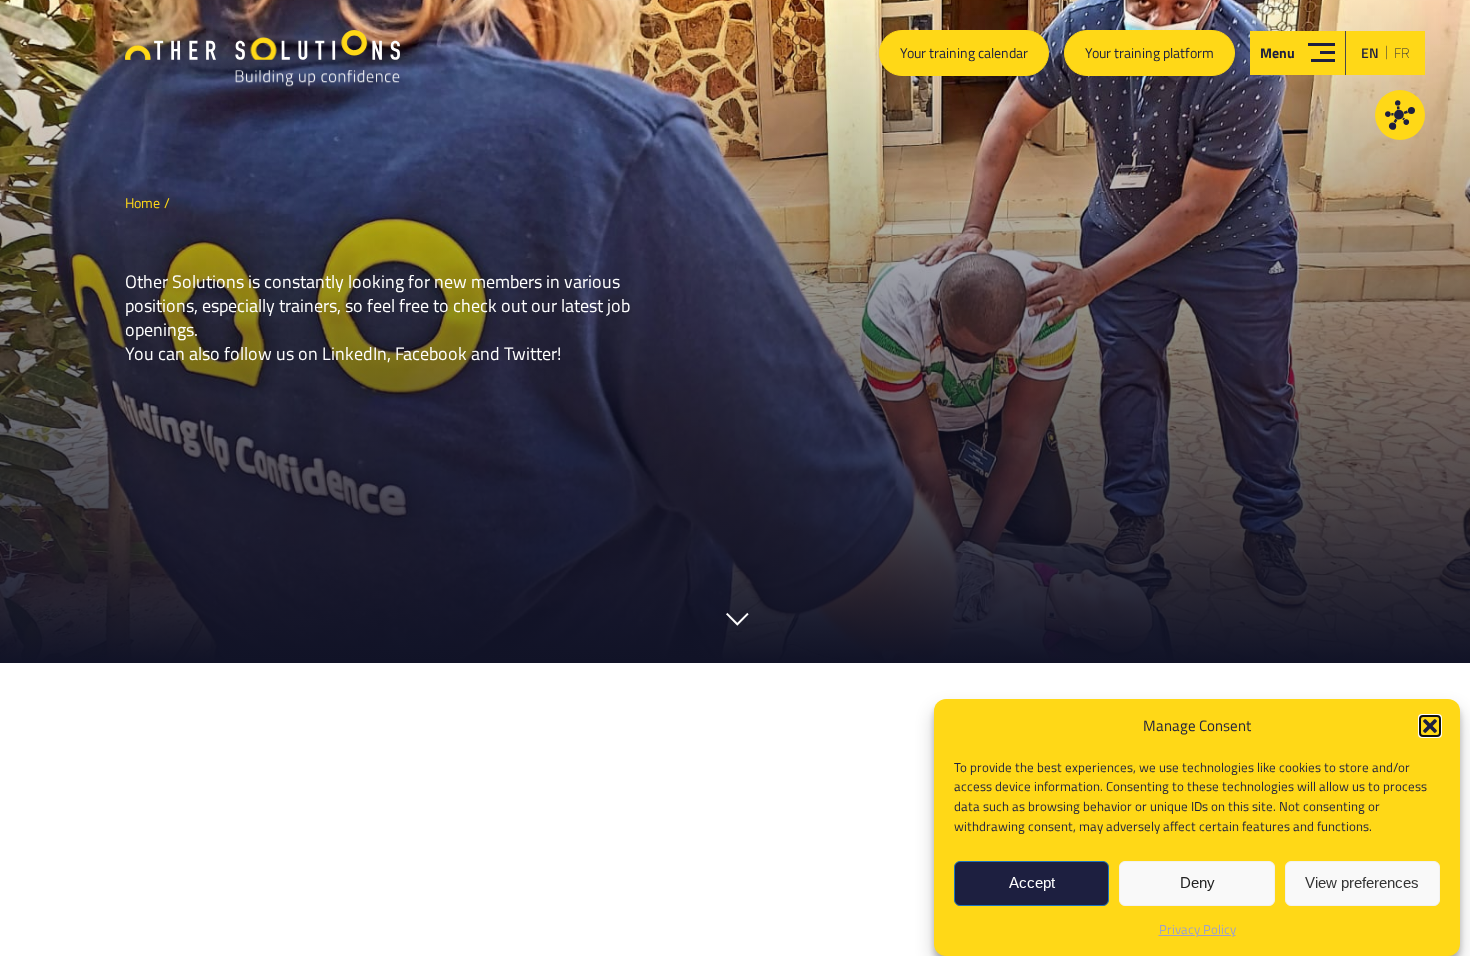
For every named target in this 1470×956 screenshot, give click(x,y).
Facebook (431, 353)
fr (1402, 52)
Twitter (530, 353)
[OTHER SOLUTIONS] (262, 66)
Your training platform (1149, 52)
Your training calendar (964, 52)
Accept (1032, 883)
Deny (1197, 883)
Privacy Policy (1197, 929)
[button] (1430, 726)
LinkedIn (354, 353)
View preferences (1362, 883)
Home (142, 202)
